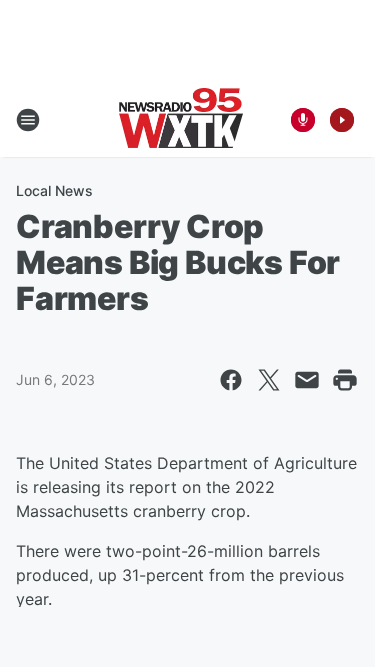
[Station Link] (181, 120)
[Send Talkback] (303, 120)
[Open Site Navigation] (28, 120)
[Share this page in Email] (307, 380)
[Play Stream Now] (342, 120)
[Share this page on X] (269, 380)
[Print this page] (345, 380)
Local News (54, 190)
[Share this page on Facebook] (231, 380)
